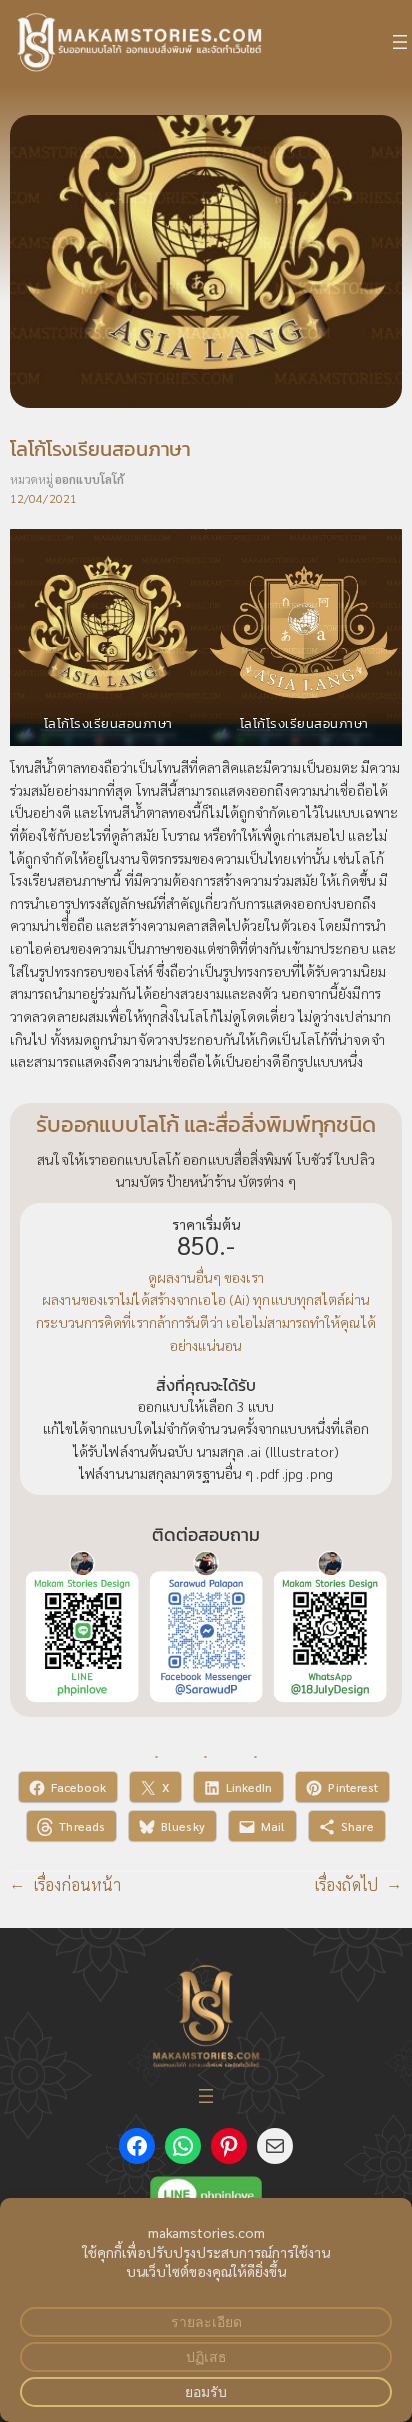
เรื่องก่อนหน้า (77, 1884)
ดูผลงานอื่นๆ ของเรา (206, 1277)
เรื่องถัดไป (346, 1884)
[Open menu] (400, 42)
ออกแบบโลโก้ (89, 479)
